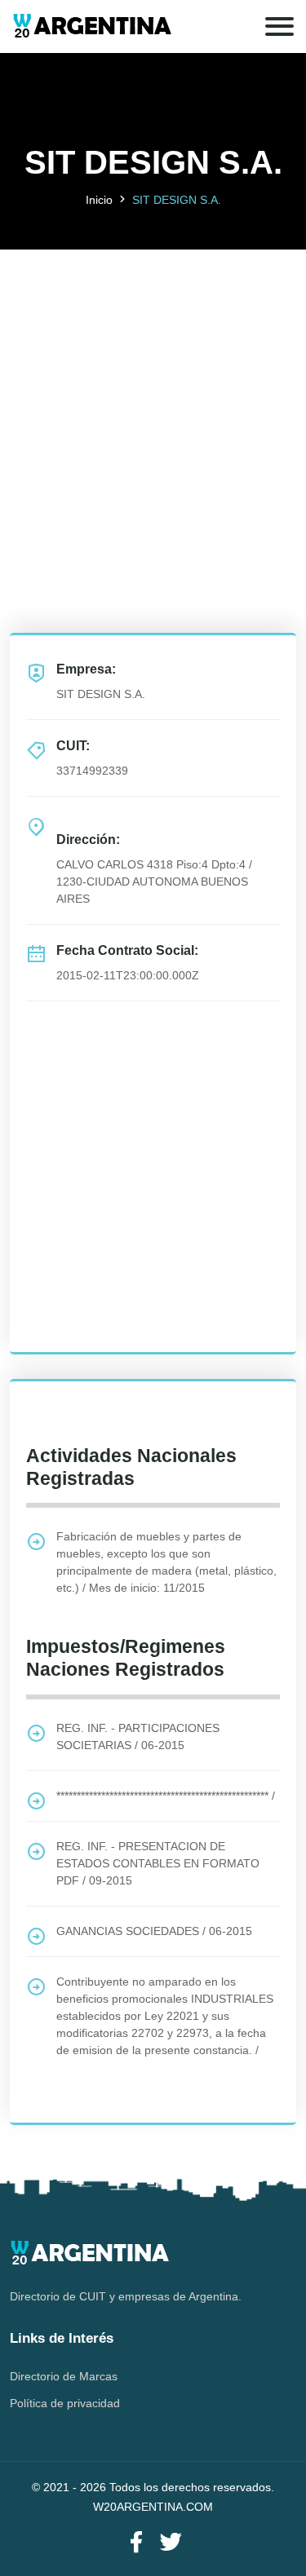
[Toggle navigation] (279, 27)
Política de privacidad (65, 2403)
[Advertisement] (153, 402)
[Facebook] (136, 2543)
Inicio (99, 200)
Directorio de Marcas (64, 2376)
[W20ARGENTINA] (92, 27)
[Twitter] (171, 2543)
